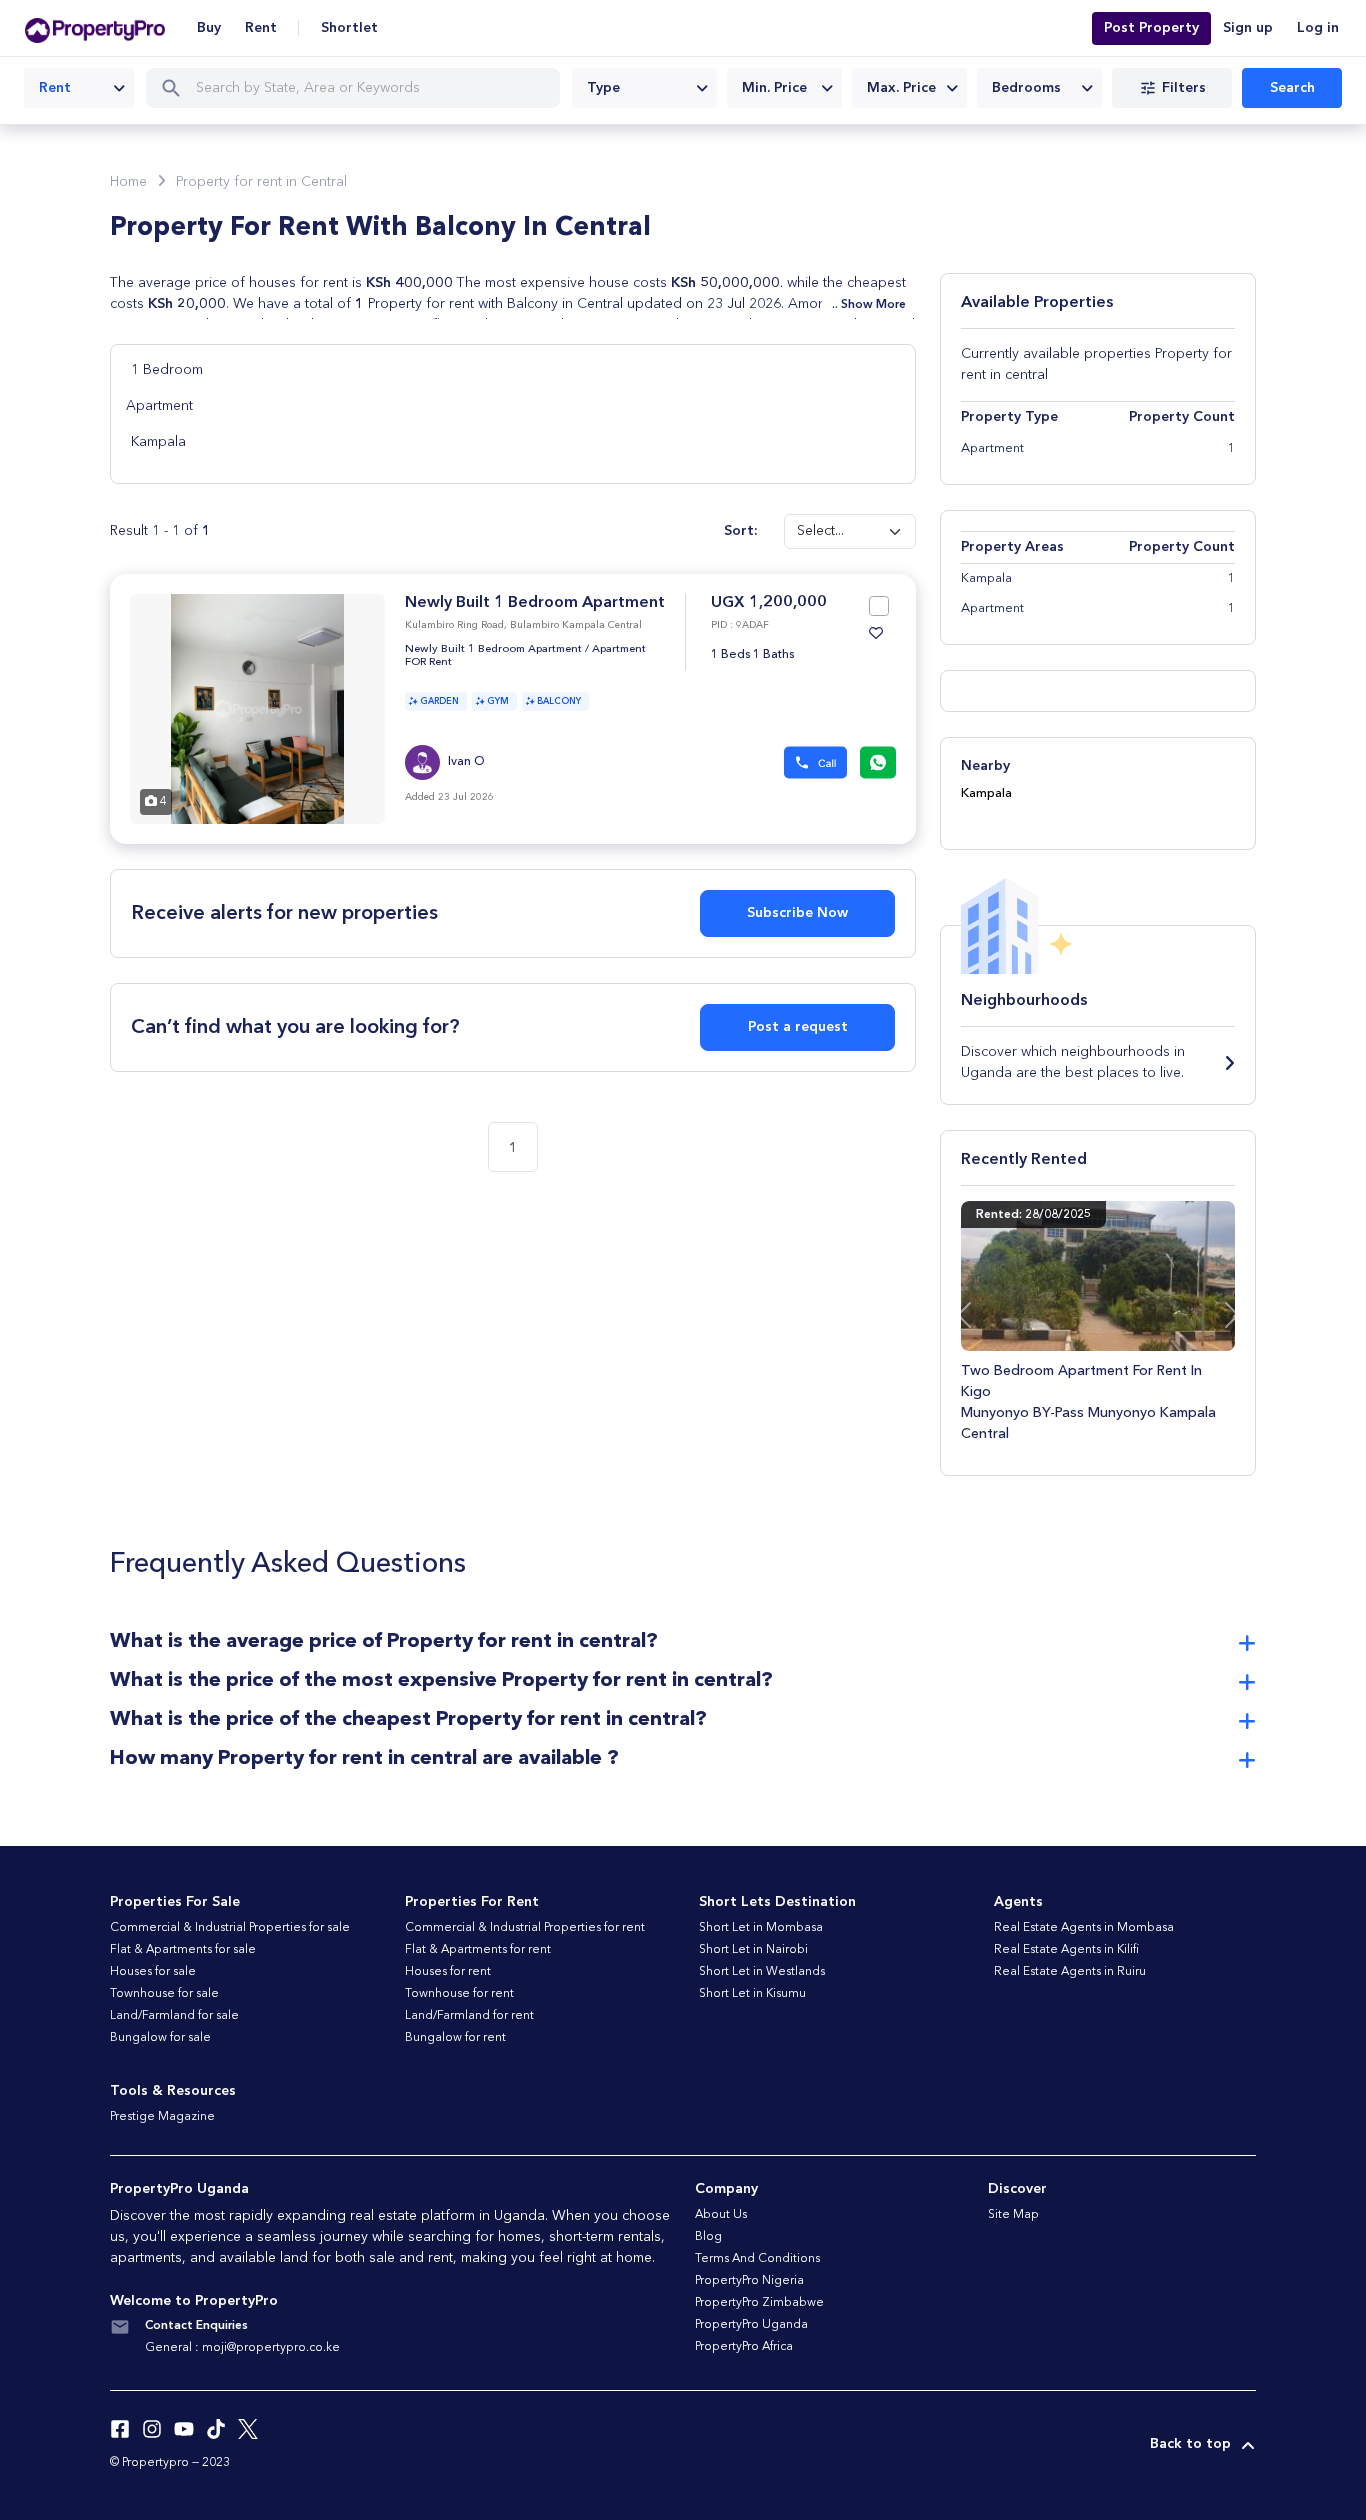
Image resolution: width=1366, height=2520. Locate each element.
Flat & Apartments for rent (478, 1950)
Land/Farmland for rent (469, 2016)
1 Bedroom (167, 370)
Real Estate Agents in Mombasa (1084, 1928)
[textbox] (644, 88)
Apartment (159, 406)
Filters (1184, 88)
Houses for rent (448, 1972)
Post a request (798, 1027)
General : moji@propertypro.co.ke (242, 2348)
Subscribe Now (797, 913)
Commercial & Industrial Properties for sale (230, 1928)
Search (1292, 88)
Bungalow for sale (160, 2038)
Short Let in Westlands (762, 1972)
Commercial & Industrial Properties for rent (525, 1928)
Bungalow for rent (455, 2038)
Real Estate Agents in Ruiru (1070, 1972)
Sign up (1248, 28)
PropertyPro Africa (744, 2347)
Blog (708, 2237)
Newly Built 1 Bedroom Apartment (535, 603)
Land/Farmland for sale (174, 2016)
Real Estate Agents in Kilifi (1066, 1950)
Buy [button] (209, 28)
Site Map (1013, 2215)
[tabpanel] (257, 709)
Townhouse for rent (459, 1994)
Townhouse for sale (164, 1994)
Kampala (158, 442)
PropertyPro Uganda (751, 2325)
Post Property (1151, 28)
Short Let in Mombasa (761, 1928)
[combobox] (79, 88)
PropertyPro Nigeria (749, 2281)
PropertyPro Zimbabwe (759, 2303)
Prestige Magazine (162, 2117)
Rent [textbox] (55, 88)
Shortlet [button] (349, 28)
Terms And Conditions (757, 2259)
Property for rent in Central (261, 182)
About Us (721, 2215)
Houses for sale (153, 1972)
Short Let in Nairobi (753, 1950)
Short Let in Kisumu (752, 1994)
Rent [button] (261, 28)
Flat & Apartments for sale (183, 1950)
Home (128, 182)
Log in (1318, 28)
